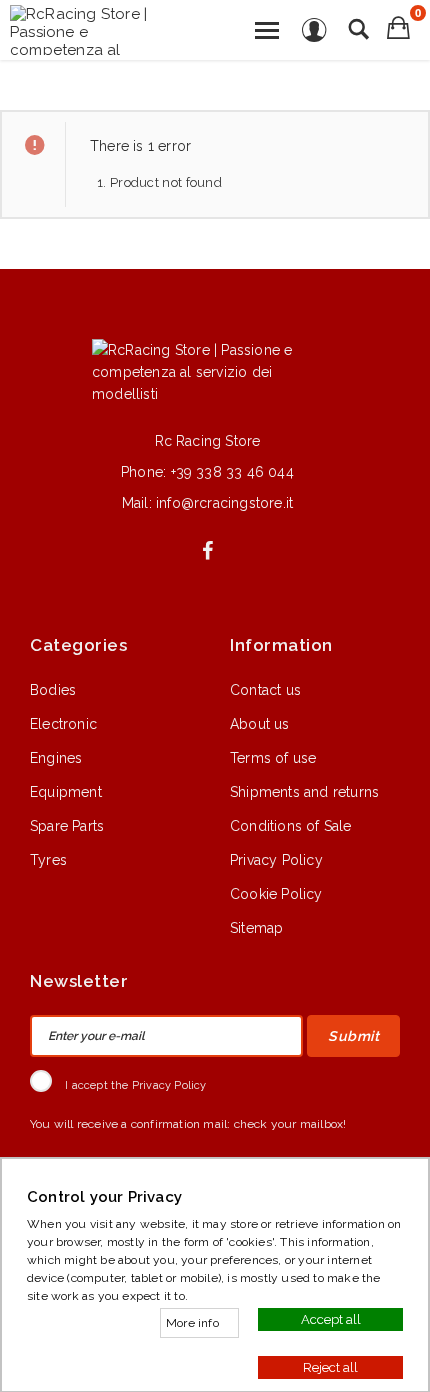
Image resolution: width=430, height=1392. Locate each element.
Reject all (330, 1366)
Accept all (331, 1318)
